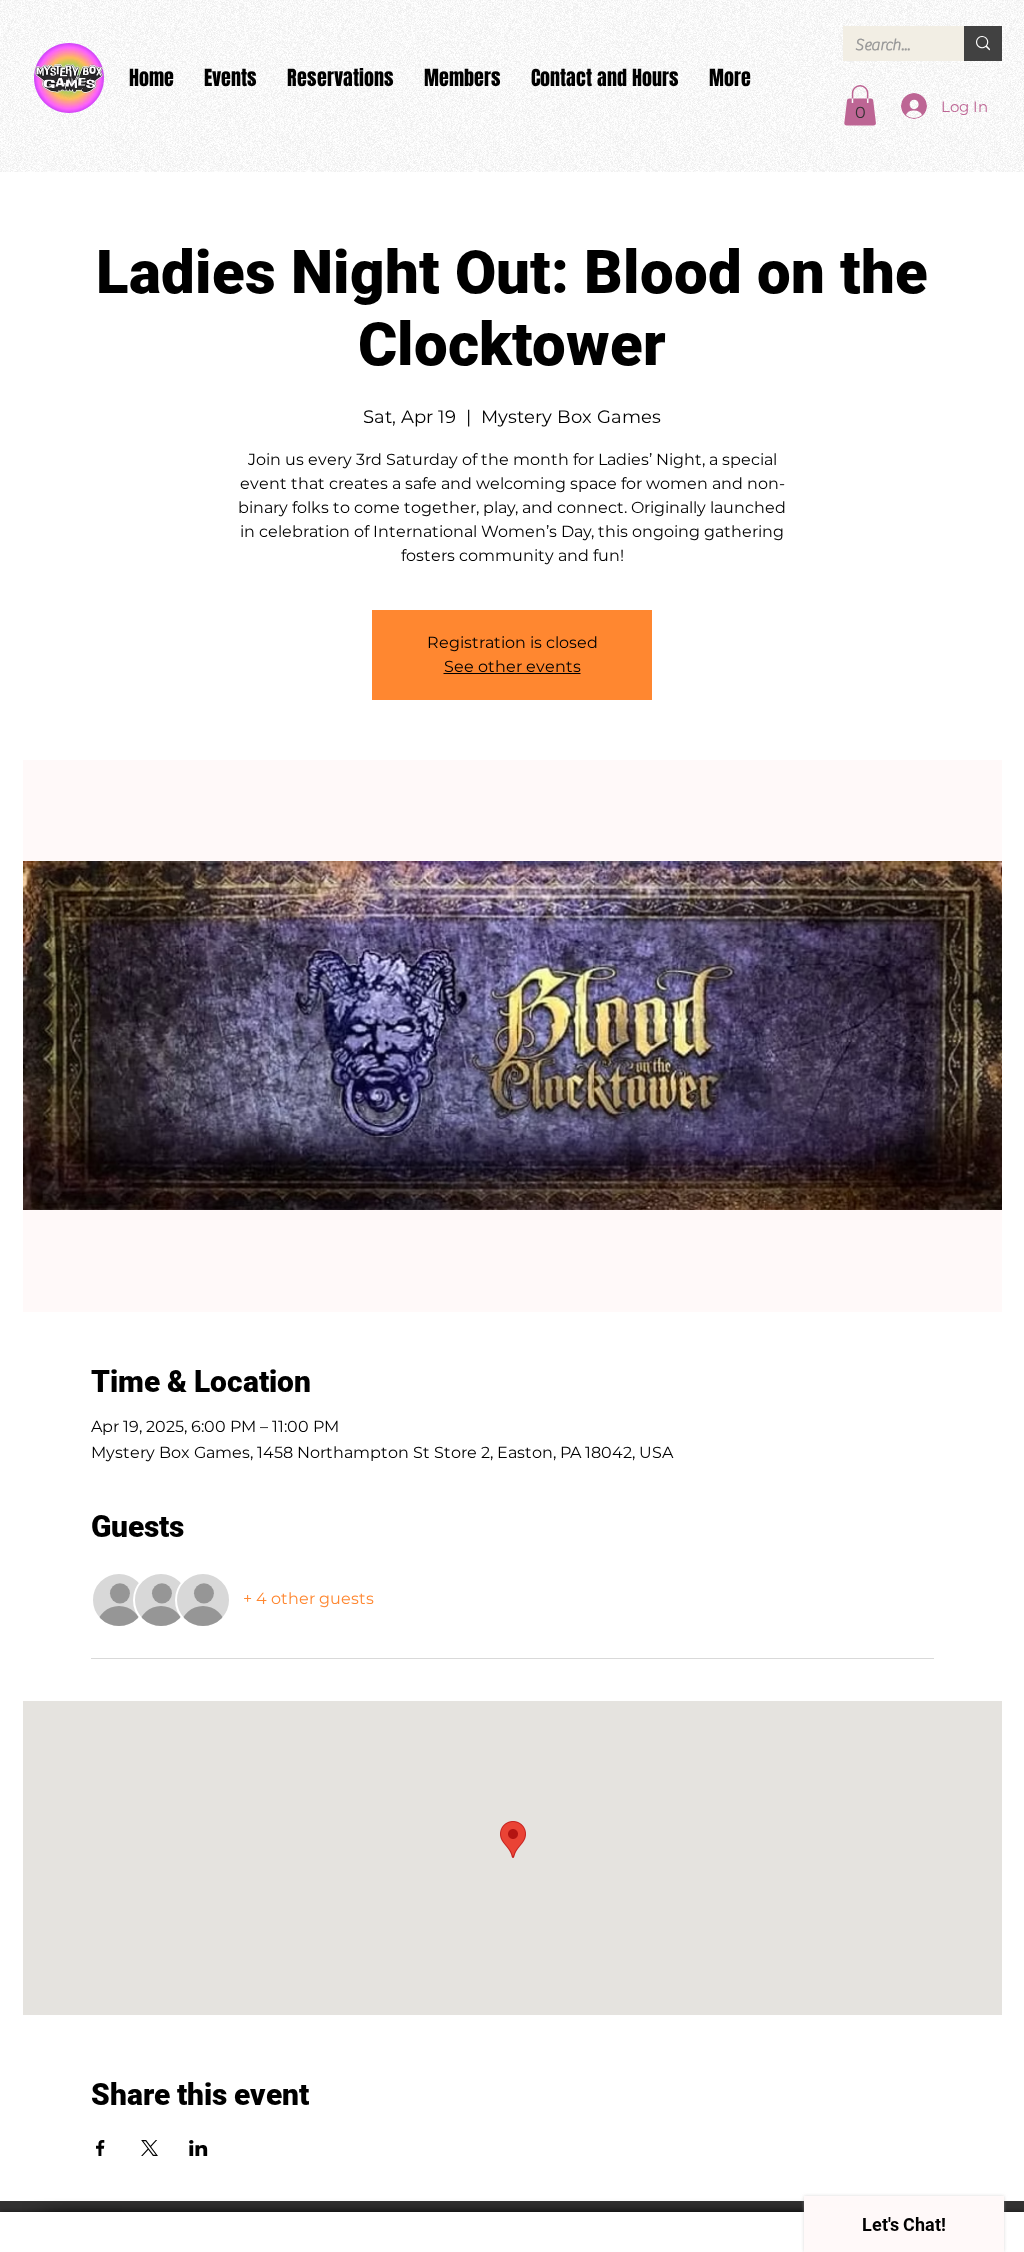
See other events (512, 666)
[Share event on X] (149, 2148)
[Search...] (983, 43)
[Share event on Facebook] (100, 2148)
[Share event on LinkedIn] (198, 2148)
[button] (860, 105)
